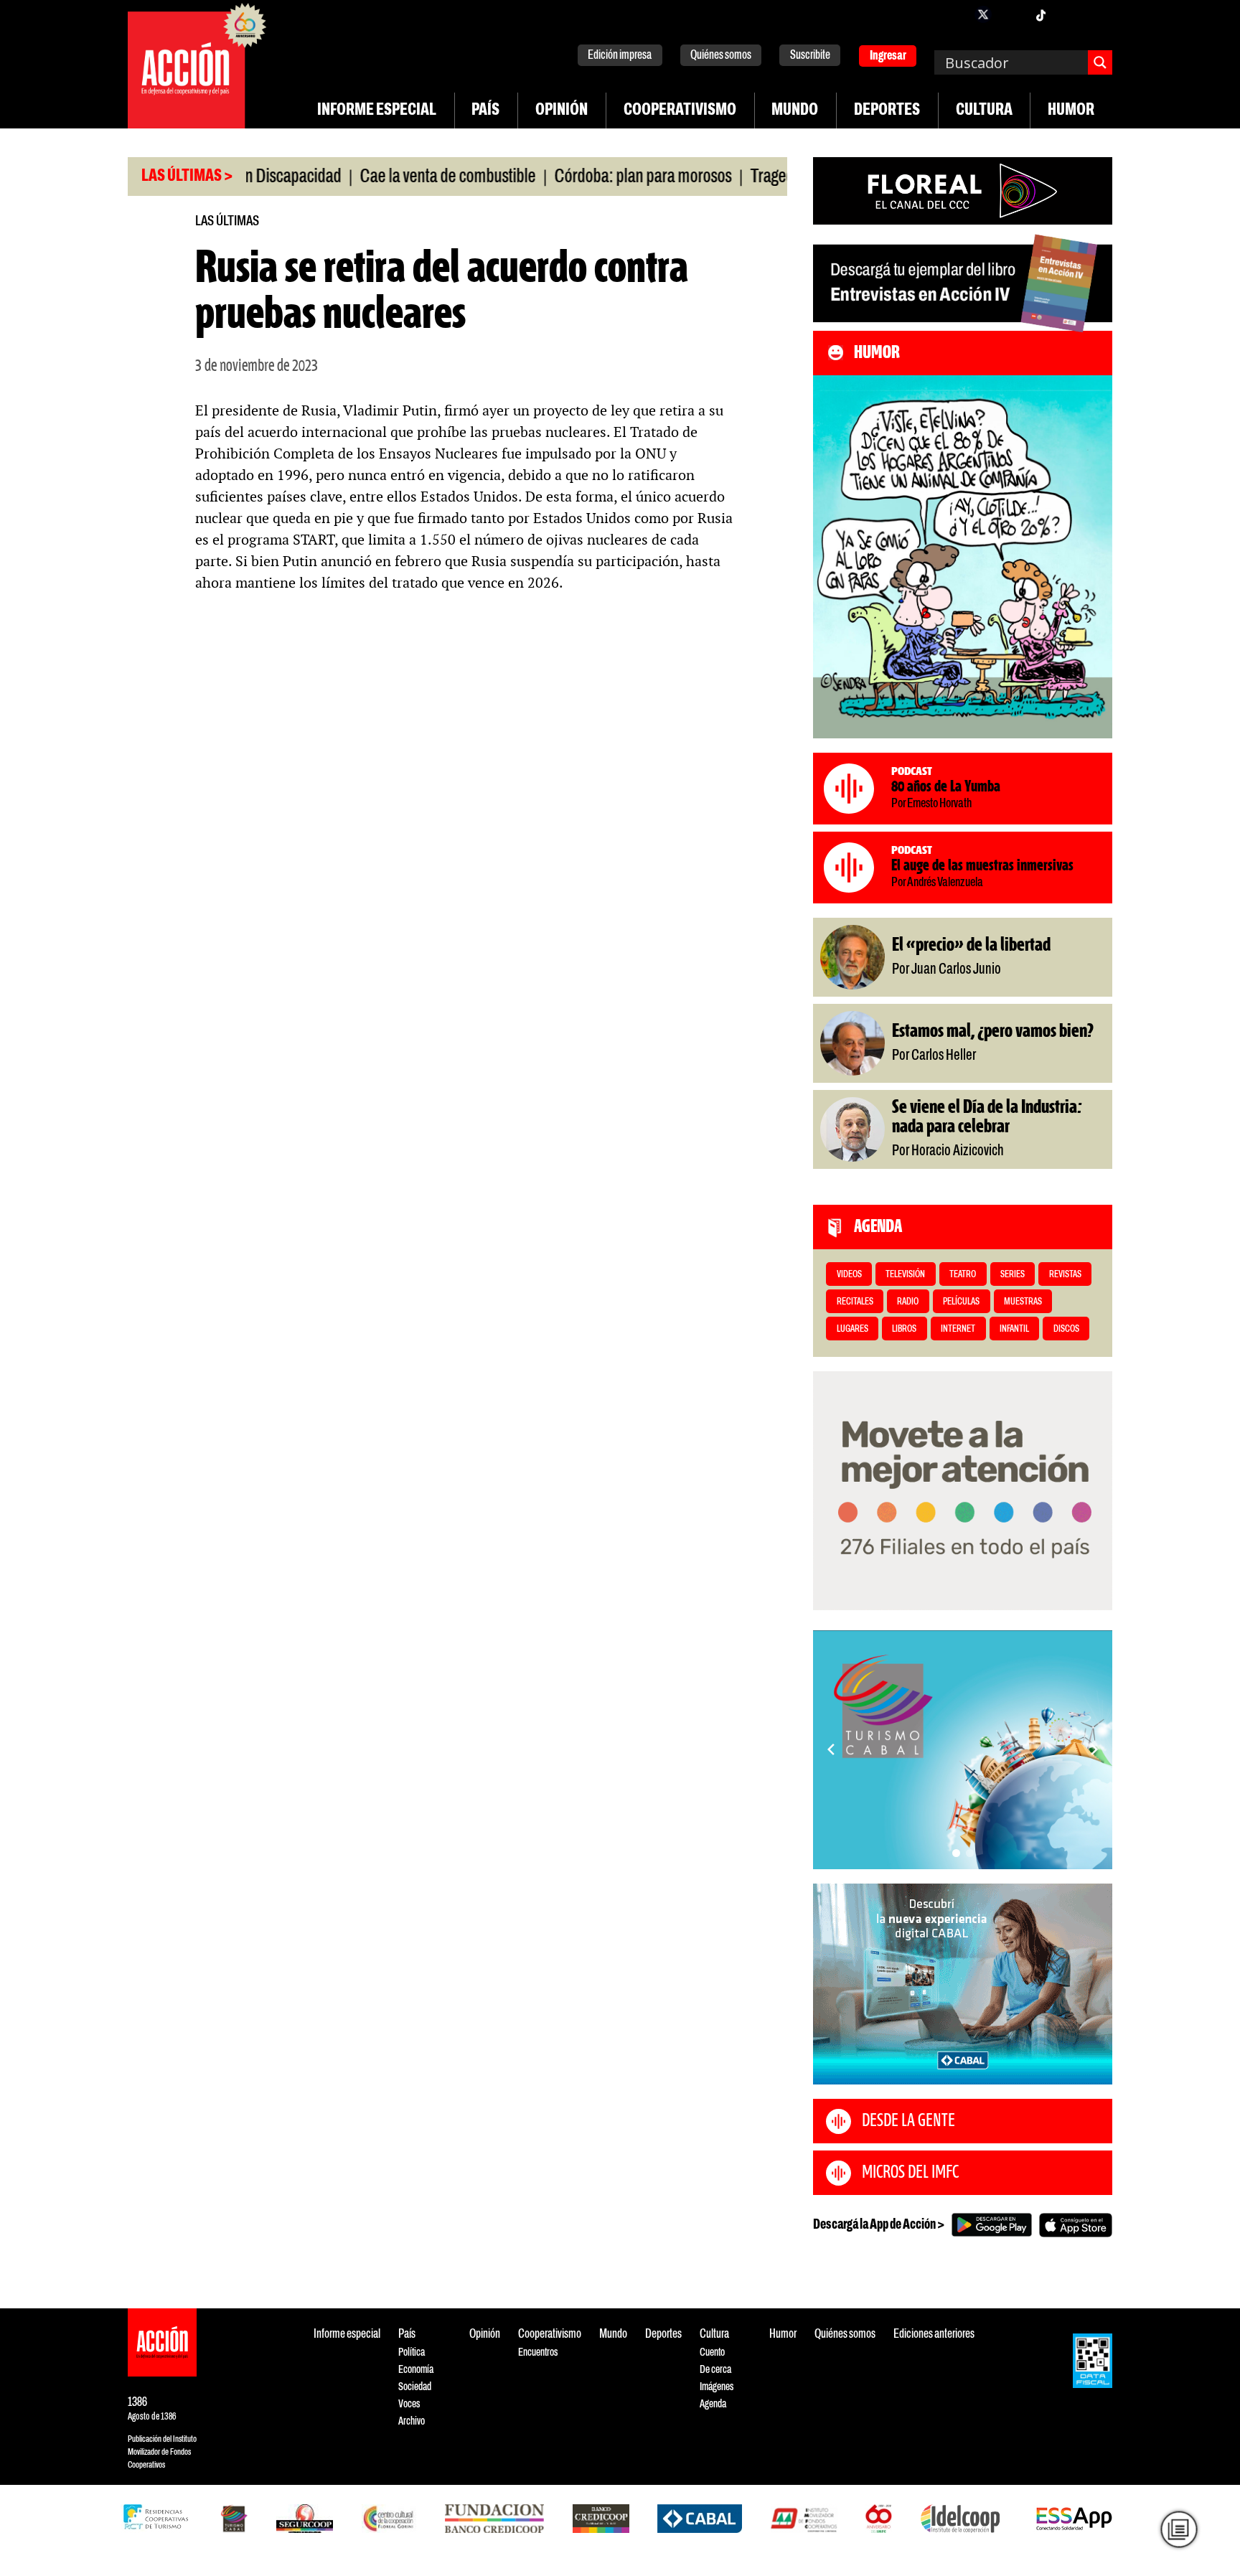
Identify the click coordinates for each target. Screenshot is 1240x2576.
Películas (961, 1302)
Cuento (712, 2352)
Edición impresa (620, 56)
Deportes (887, 111)
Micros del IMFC (910, 2173)
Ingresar (888, 56)
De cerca (715, 2370)
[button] (956, 1853)
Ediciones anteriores (934, 2335)
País (485, 111)
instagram (1012, 14)
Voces (409, 2404)
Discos (1066, 1329)
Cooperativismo (680, 111)
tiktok (1041, 14)
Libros (904, 1329)
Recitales (855, 1302)
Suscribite (810, 56)
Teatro (963, 1275)
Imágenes (717, 2387)
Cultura (984, 111)
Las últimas (227, 221)
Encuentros (538, 2352)
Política (412, 2352)
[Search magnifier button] (1100, 62)
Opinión (562, 111)
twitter (983, 14)
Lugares (852, 1329)
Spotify (1098, 14)
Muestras (1023, 1302)
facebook (954, 14)
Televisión (905, 1275)
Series (1013, 1275)
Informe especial (377, 111)
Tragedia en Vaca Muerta (774, 177)
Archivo (412, 2421)
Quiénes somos (721, 56)
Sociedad (415, 2387)
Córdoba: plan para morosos (588, 177)
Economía (416, 2370)
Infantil (1014, 1329)
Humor (1071, 111)
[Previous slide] (831, 1749)
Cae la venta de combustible (393, 177)
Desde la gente (908, 2121)
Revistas (1065, 1275)
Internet (958, 1329)
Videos (849, 1275)
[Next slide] (1094, 1749)
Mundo (795, 111)
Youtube (1069, 14)
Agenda (713, 2404)
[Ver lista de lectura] (1179, 2529)
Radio (908, 1302)
